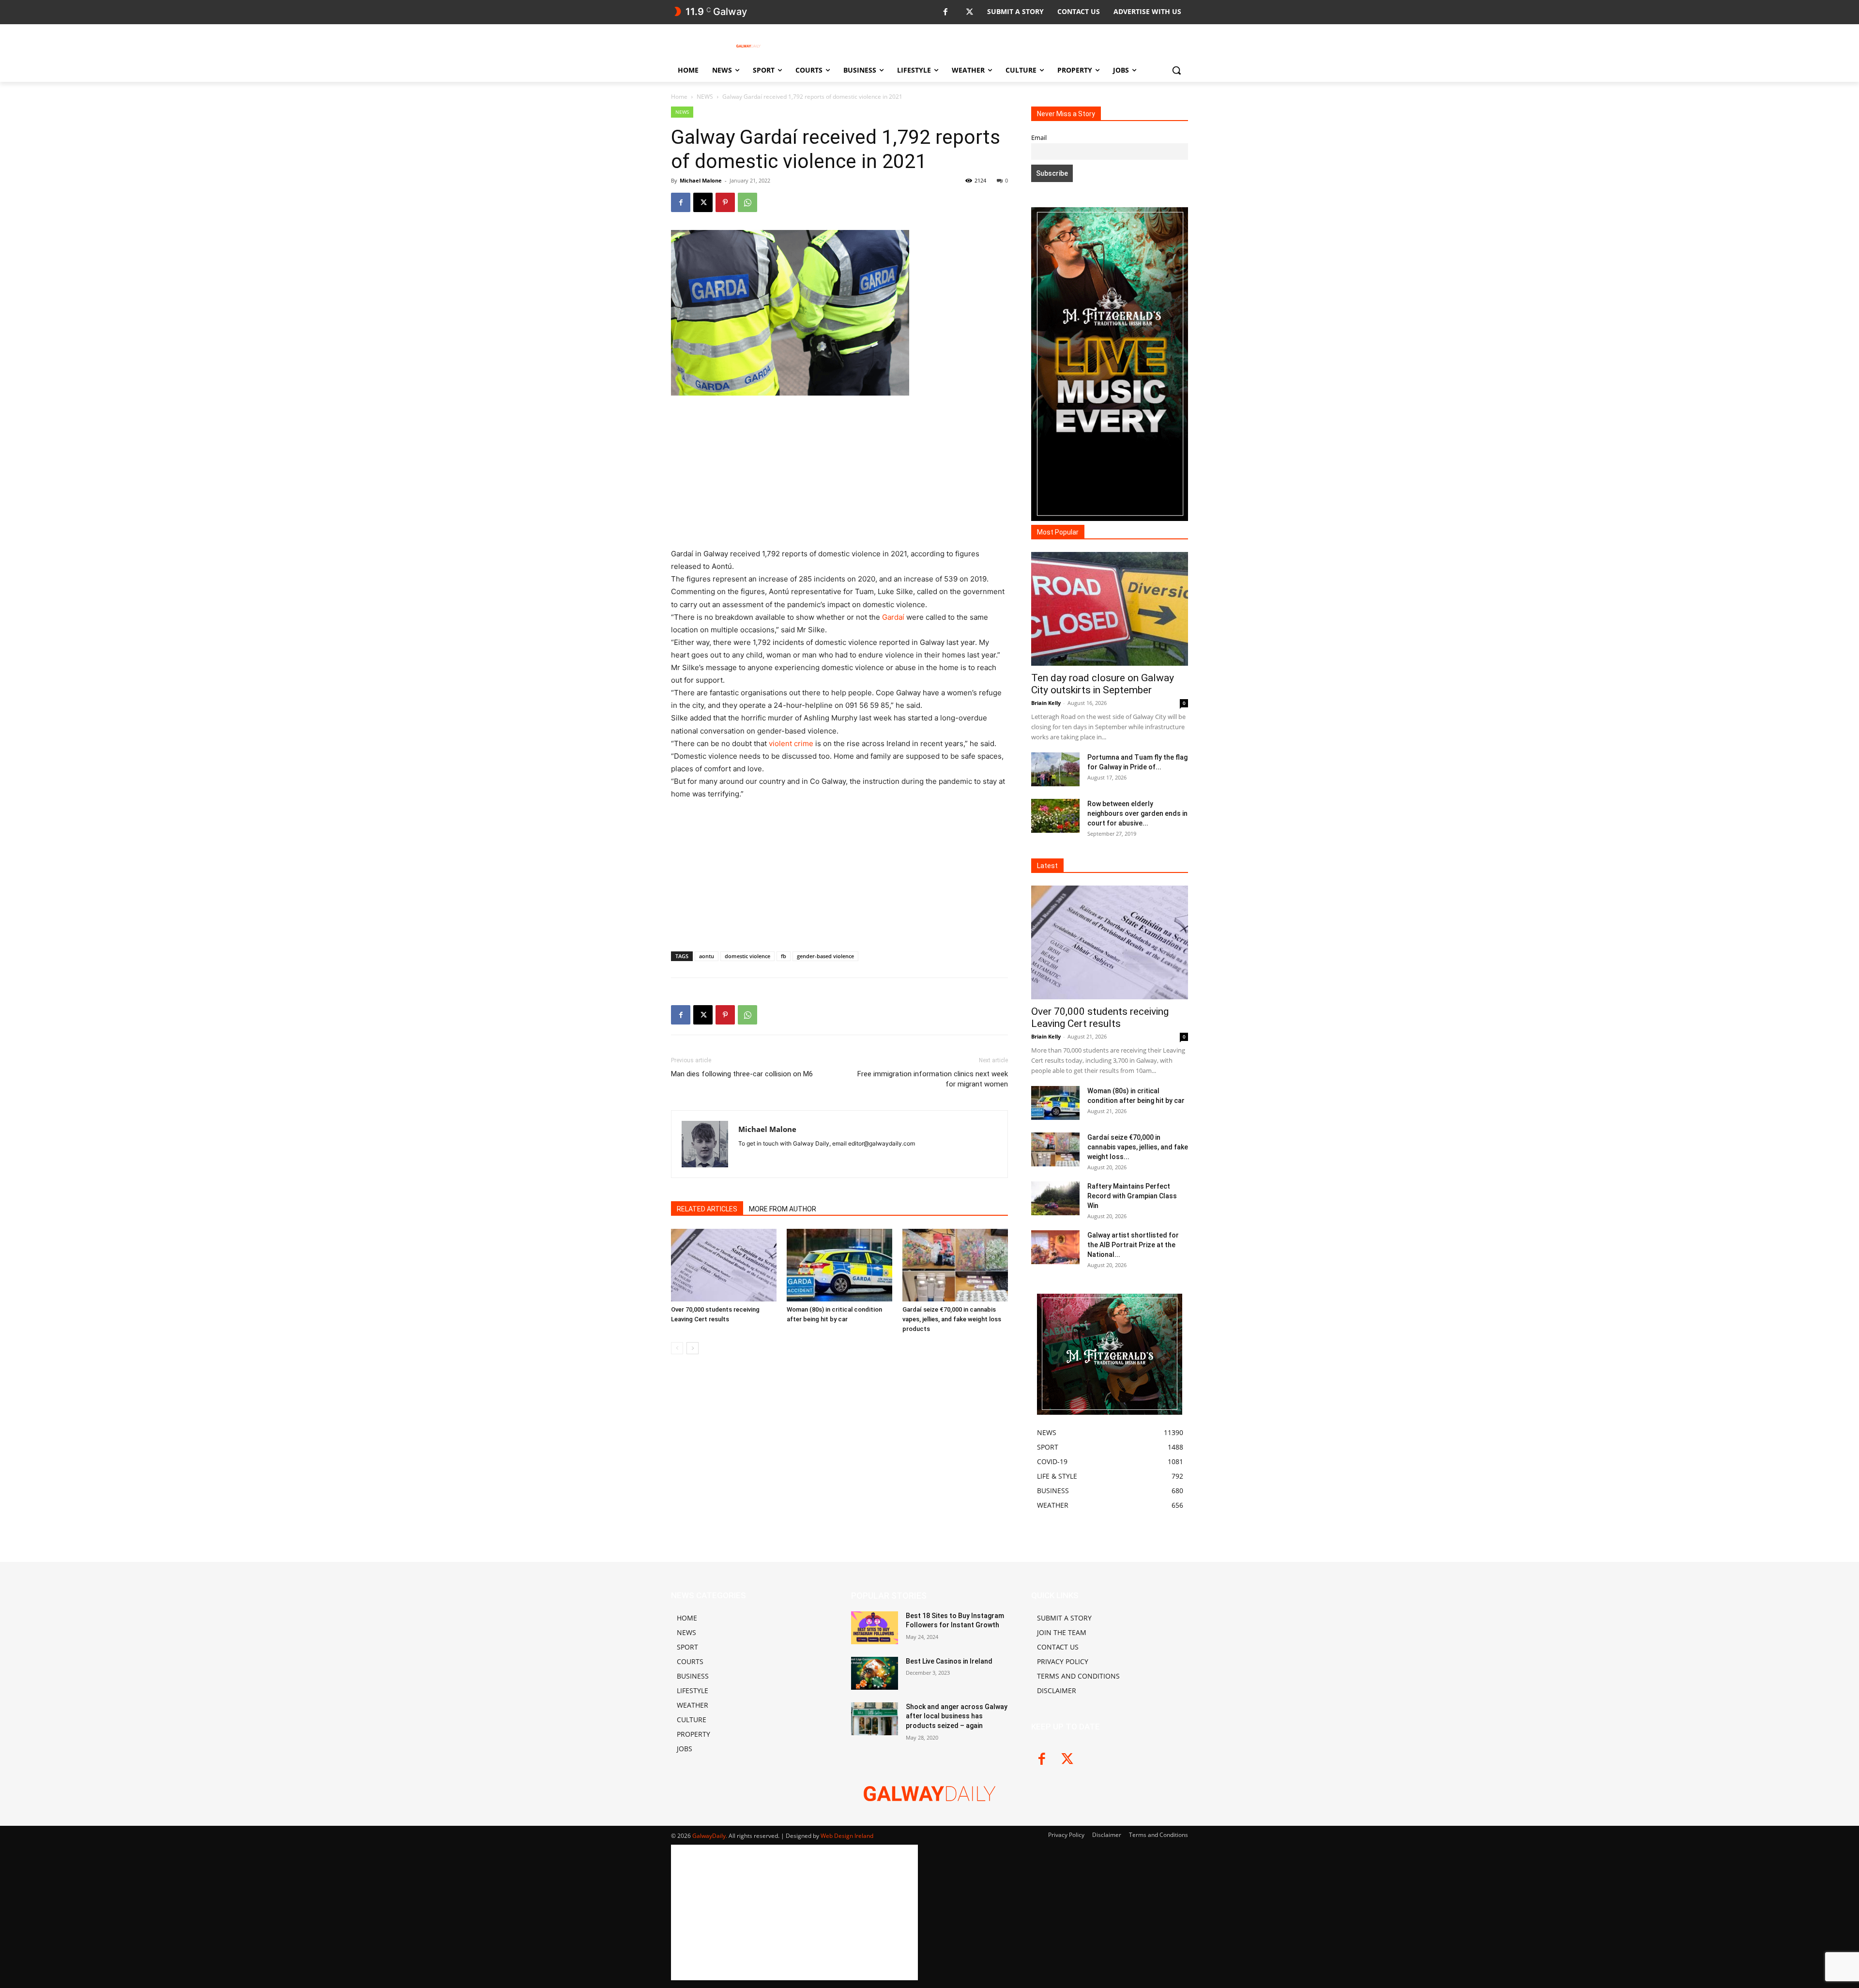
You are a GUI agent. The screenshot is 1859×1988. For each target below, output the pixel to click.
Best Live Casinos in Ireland (949, 1661)
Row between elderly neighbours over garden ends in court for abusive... (1137, 813)
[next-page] (693, 1348)
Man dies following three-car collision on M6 (742, 1074)
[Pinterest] (725, 202)
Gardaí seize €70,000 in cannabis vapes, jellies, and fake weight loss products (952, 1319)
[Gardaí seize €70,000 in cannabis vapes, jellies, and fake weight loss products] (955, 1265)
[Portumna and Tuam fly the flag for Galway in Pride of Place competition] (1055, 769)
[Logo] (748, 46)
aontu (707, 956)
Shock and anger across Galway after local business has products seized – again (957, 1716)
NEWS (705, 97)
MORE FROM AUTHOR (783, 1209)
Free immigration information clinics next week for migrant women (933, 1079)
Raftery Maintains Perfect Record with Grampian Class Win (1132, 1196)
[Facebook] (945, 12)
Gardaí (893, 617)
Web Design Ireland (847, 1836)
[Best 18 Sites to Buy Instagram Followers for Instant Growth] (875, 1628)
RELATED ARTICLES (707, 1209)
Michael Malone (701, 180)
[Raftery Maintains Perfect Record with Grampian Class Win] (1055, 1198)
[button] (1176, 70)
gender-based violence (825, 956)
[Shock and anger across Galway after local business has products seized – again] (875, 1719)
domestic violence (747, 956)
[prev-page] (677, 1348)
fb (784, 956)
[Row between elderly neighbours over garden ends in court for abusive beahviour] (1055, 816)
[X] (969, 12)
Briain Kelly (1046, 703)
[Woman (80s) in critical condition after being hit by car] (839, 1265)
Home (679, 97)
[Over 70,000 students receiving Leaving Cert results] (724, 1265)
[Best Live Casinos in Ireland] (875, 1673)
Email (1039, 138)
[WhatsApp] (747, 202)
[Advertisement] (839, 476)
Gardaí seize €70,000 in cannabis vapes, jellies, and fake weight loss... (1138, 1147)
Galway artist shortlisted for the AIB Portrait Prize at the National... (1133, 1245)
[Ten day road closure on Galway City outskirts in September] (1110, 609)
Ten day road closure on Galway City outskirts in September (1103, 684)
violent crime (791, 743)
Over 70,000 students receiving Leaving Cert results (1100, 1017)
